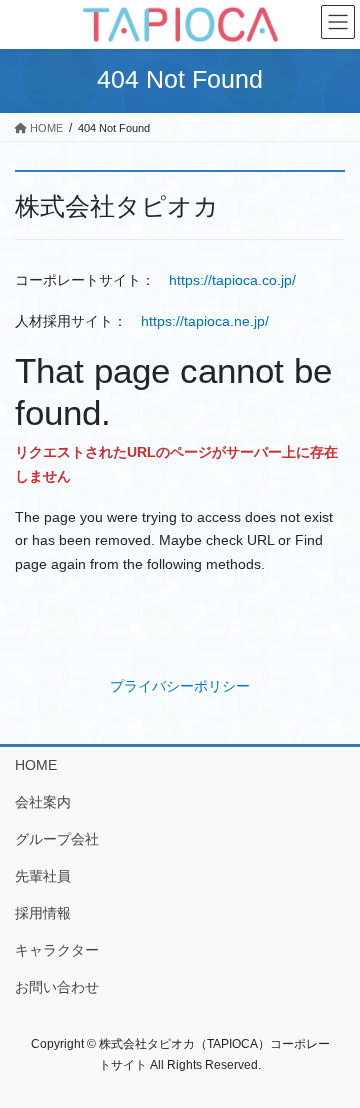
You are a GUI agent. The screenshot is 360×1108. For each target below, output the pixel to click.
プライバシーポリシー (180, 686)
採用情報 (43, 913)
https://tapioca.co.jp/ (232, 280)
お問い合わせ (57, 987)
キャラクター (57, 950)
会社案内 (43, 802)
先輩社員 (43, 876)
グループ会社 (57, 839)
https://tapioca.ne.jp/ (205, 321)
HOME (36, 765)
